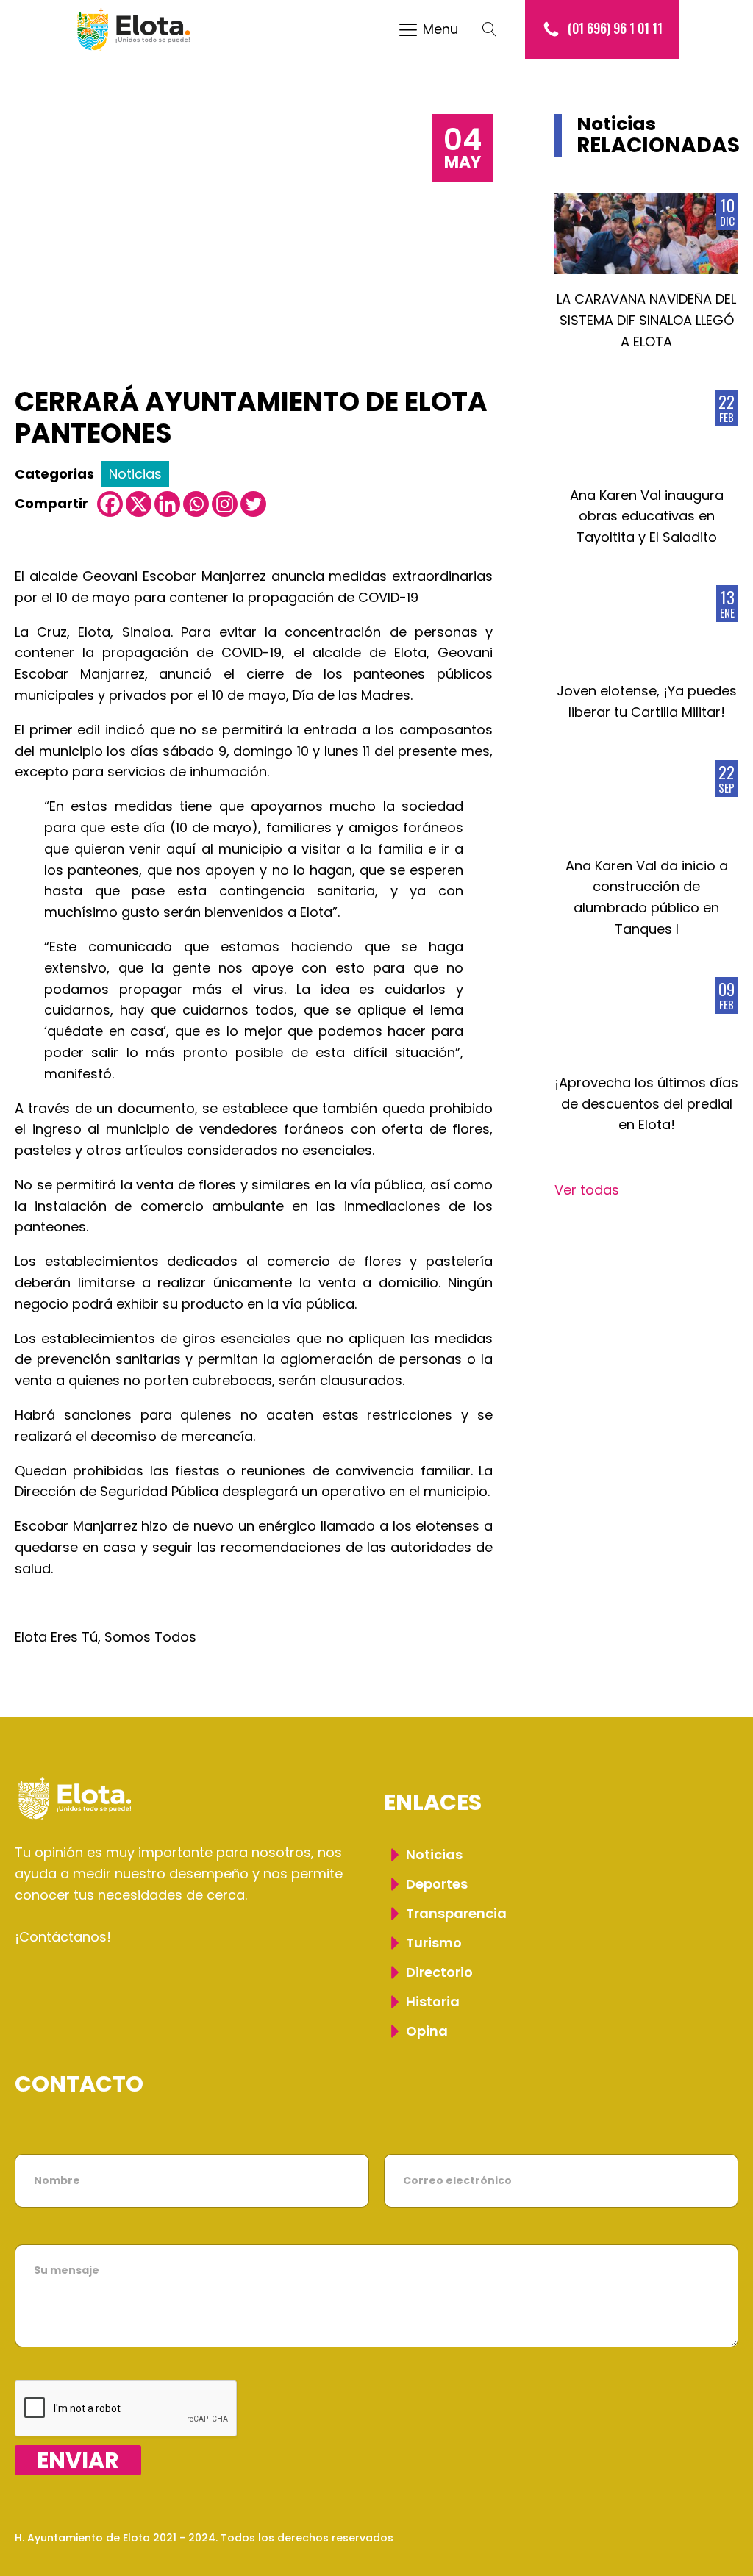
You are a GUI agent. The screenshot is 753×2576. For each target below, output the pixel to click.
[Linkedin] (167, 504)
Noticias (135, 474)
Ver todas (587, 1190)
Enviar (78, 2460)
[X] (139, 504)
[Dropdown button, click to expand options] (497, 29)
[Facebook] (110, 504)
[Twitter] (253, 504)
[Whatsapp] (196, 504)
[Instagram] (225, 504)
